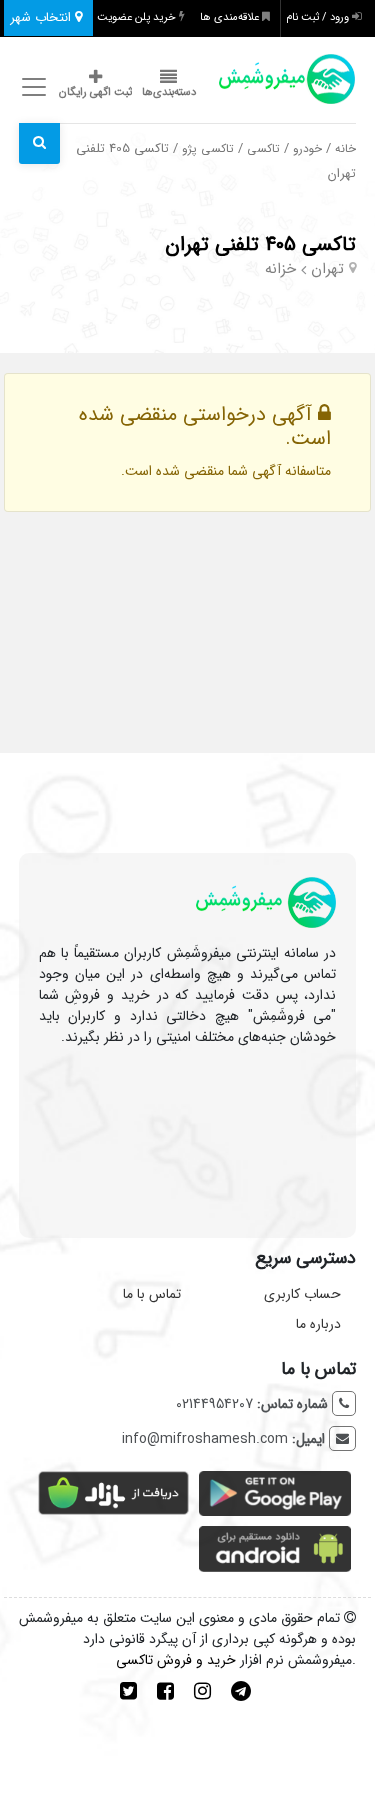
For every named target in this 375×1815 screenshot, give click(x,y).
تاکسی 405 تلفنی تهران (260, 244)
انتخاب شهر (42, 17)
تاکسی (263, 149)
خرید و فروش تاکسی (176, 1660)
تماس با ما (152, 1294)
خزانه (280, 269)
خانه (345, 149)
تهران (327, 269)
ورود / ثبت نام (319, 17)
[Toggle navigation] (31, 87)
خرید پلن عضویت (138, 17)
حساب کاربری (302, 1294)
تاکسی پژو (208, 149)
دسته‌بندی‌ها (169, 92)
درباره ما (318, 1324)
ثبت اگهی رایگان (95, 92)
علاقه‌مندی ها (231, 17)
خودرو (307, 149)
